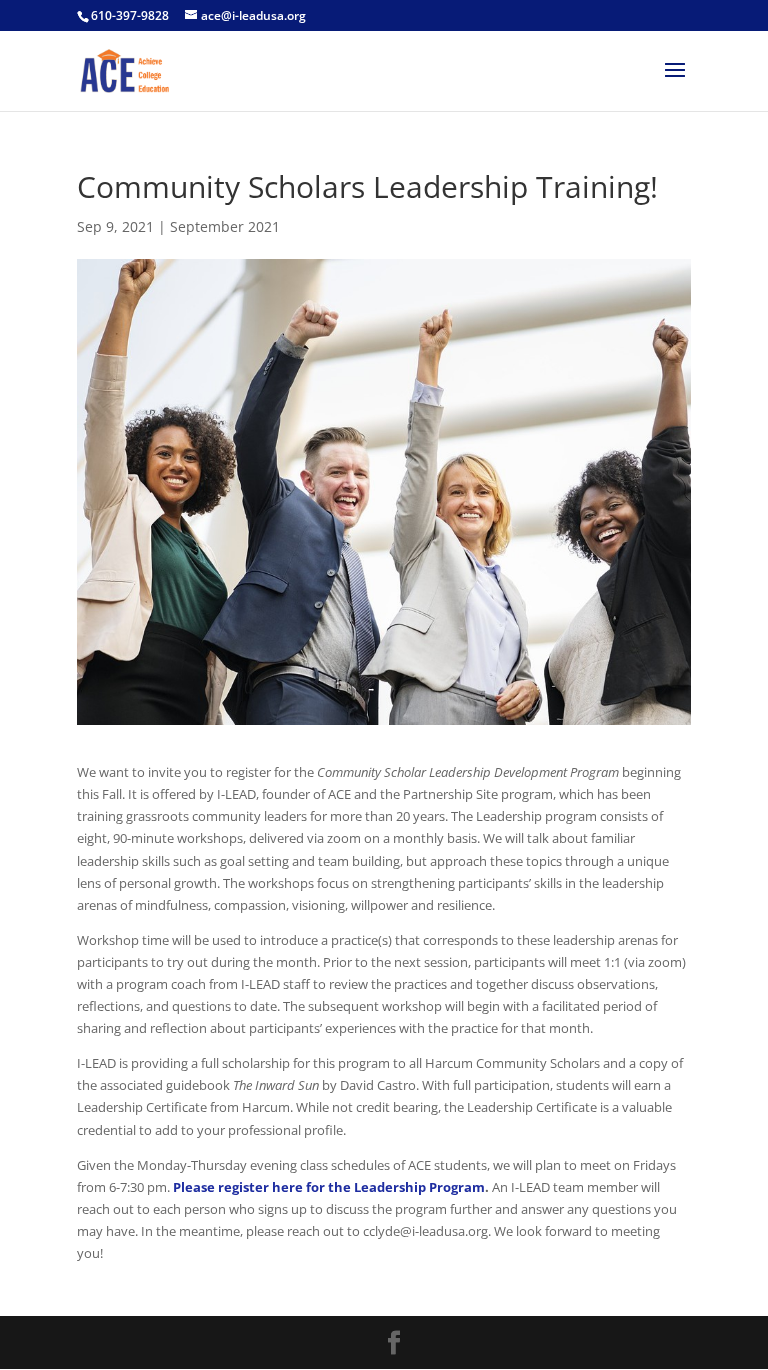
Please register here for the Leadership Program (329, 1187)
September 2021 (225, 226)
